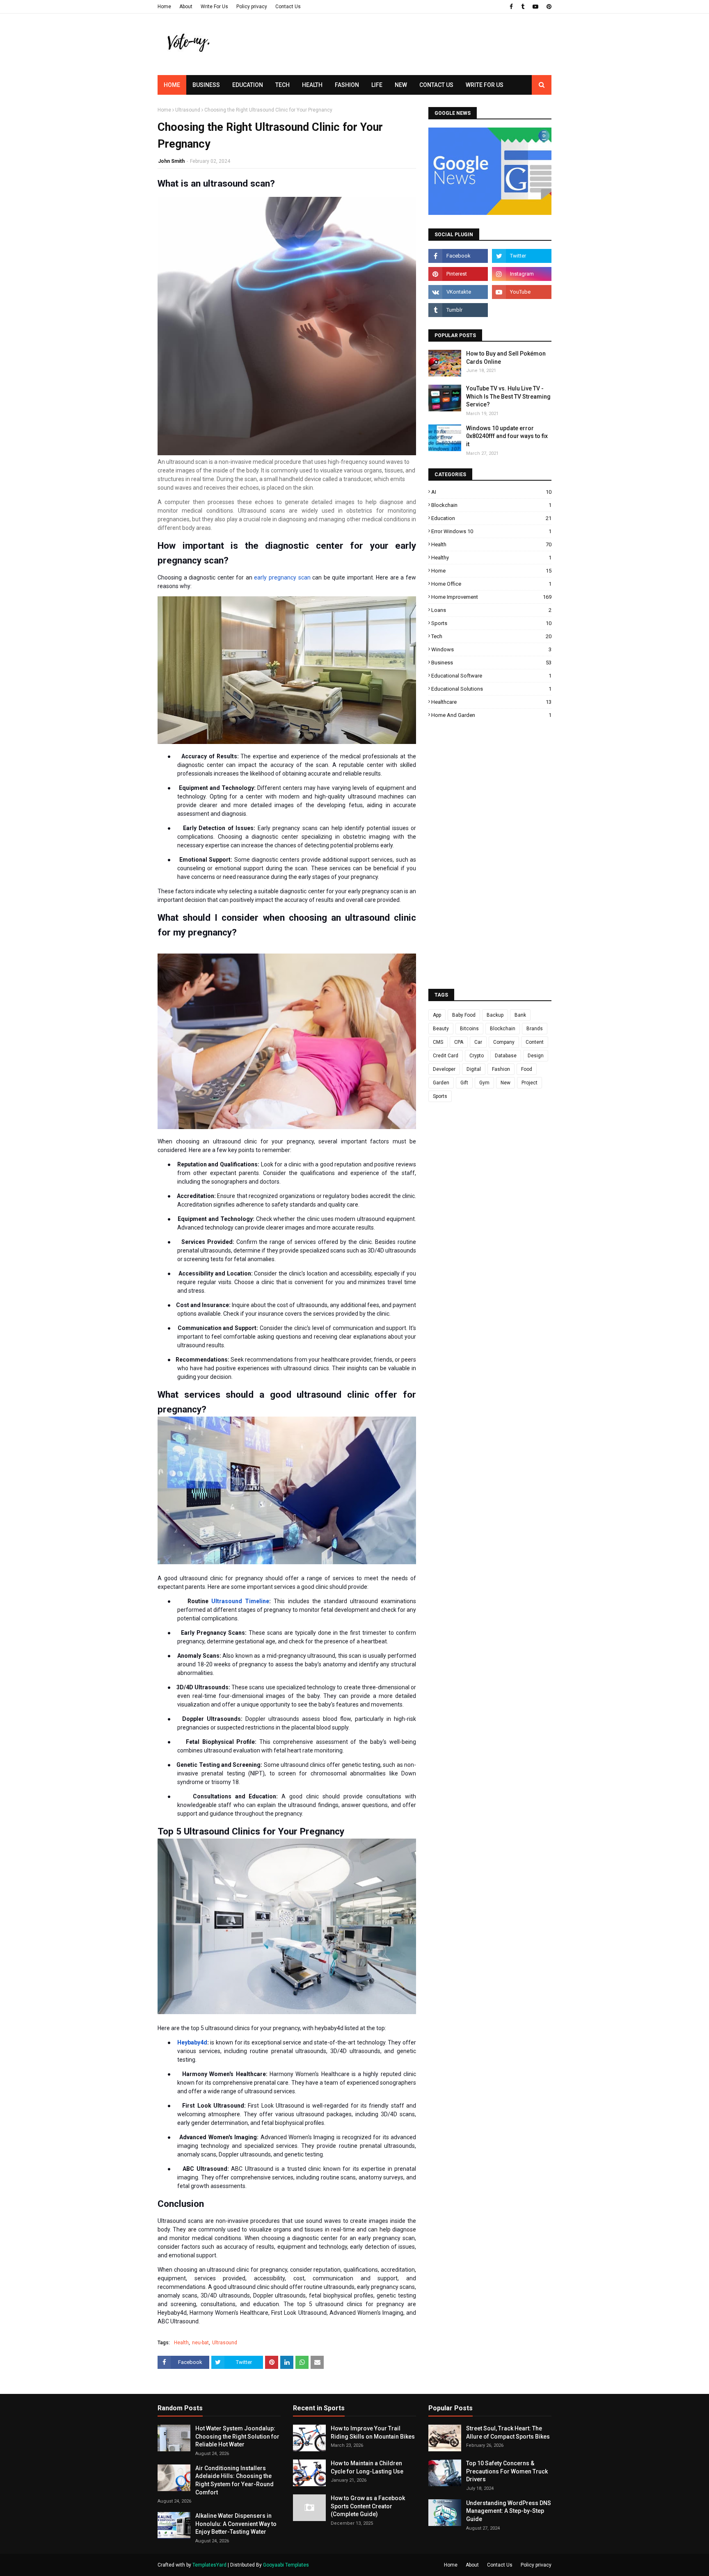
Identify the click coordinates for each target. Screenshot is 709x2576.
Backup (495, 1015)
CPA (459, 1042)
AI (491, 492)
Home (164, 7)
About (186, 7)
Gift (464, 1083)
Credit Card (446, 1056)
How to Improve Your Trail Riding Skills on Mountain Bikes (373, 2432)
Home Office (491, 584)
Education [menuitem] (248, 85)
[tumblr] (523, 7)
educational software (491, 676)
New (505, 1083)
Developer (444, 1069)
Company (504, 1042)
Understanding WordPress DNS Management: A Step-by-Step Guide (509, 2511)
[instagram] (522, 274)
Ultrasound (188, 110)
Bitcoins (469, 1029)
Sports (491, 623)
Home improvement (491, 597)
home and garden (491, 715)
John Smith (171, 161)
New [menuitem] (401, 85)
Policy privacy (252, 7)
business (491, 663)
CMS (438, 1042)
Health (181, 2343)
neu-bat (200, 2343)
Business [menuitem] (206, 85)
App (437, 1015)
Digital (474, 1069)
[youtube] (535, 7)
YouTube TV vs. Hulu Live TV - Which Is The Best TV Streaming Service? (508, 396)
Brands (535, 1029)
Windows (491, 649)
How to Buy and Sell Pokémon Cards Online (506, 358)
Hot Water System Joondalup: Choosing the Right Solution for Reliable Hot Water (237, 2436)
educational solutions (491, 689)
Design (536, 1056)
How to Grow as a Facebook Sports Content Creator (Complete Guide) (368, 2506)
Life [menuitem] (377, 85)
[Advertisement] (402, 59)
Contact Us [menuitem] (436, 85)
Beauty (441, 1029)
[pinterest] (548, 7)
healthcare (491, 702)
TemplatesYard (209, 2565)
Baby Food (464, 1015)
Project (529, 1083)
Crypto (477, 1056)
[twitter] (522, 256)
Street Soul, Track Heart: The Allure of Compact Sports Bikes (508, 2432)
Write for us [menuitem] (485, 85)
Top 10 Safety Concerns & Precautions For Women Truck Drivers (507, 2471)
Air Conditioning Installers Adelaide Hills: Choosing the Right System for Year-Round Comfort (234, 2480)
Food (527, 1069)
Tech (491, 636)
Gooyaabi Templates (286, 2565)
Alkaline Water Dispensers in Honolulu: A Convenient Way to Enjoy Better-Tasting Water (236, 2524)
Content (535, 1042)
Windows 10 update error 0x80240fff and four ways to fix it (507, 436)
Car (478, 1042)
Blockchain (491, 505)
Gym (484, 1083)
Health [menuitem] (312, 85)
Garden (441, 1083)
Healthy (491, 558)
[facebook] (511, 7)
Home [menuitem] (172, 85)
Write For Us (214, 7)
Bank (520, 1015)
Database (506, 1056)
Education (491, 518)
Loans (491, 610)
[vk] (458, 292)
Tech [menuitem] (282, 85)
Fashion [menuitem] (347, 85)
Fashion (501, 1069)
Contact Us (288, 7)
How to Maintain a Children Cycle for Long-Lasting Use (367, 2467)
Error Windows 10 (491, 531)
